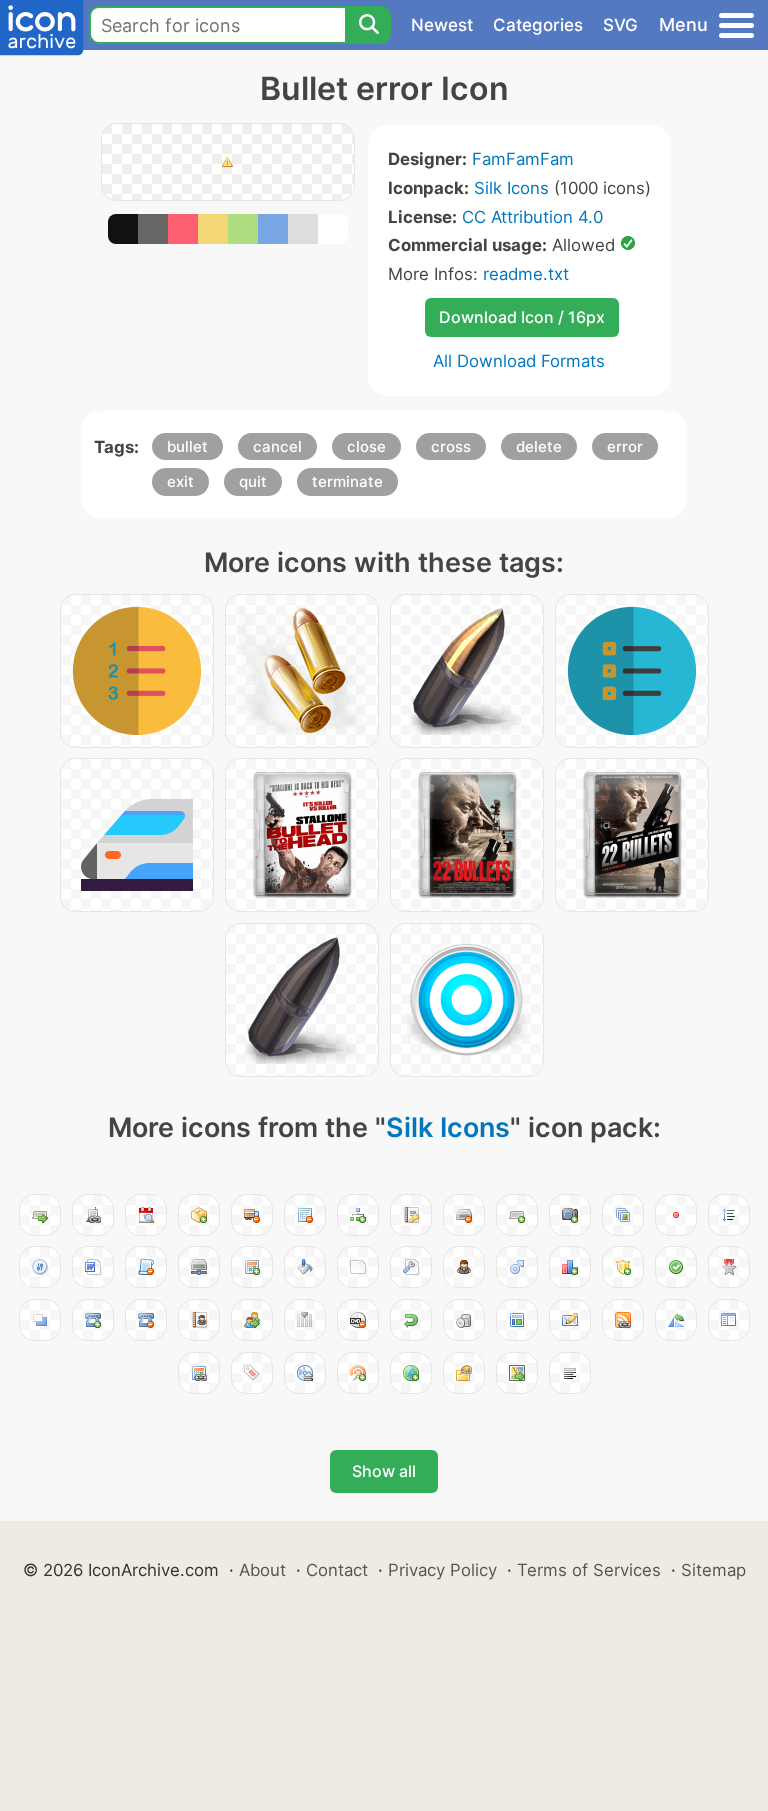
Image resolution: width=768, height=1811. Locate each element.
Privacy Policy (442, 1570)
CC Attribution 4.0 (532, 217)
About (262, 1570)
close (366, 446)
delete (539, 446)
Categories (538, 25)
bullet (187, 446)
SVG (620, 25)
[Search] (368, 25)
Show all (384, 1471)
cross (451, 446)
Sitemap (713, 1570)
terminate (347, 481)
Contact (337, 1570)
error (625, 446)
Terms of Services (589, 1570)
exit (180, 481)
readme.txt (526, 274)
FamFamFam (523, 159)
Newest (442, 25)
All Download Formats (519, 361)
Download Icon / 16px (522, 317)
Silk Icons (511, 188)
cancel (277, 446)
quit (253, 481)
